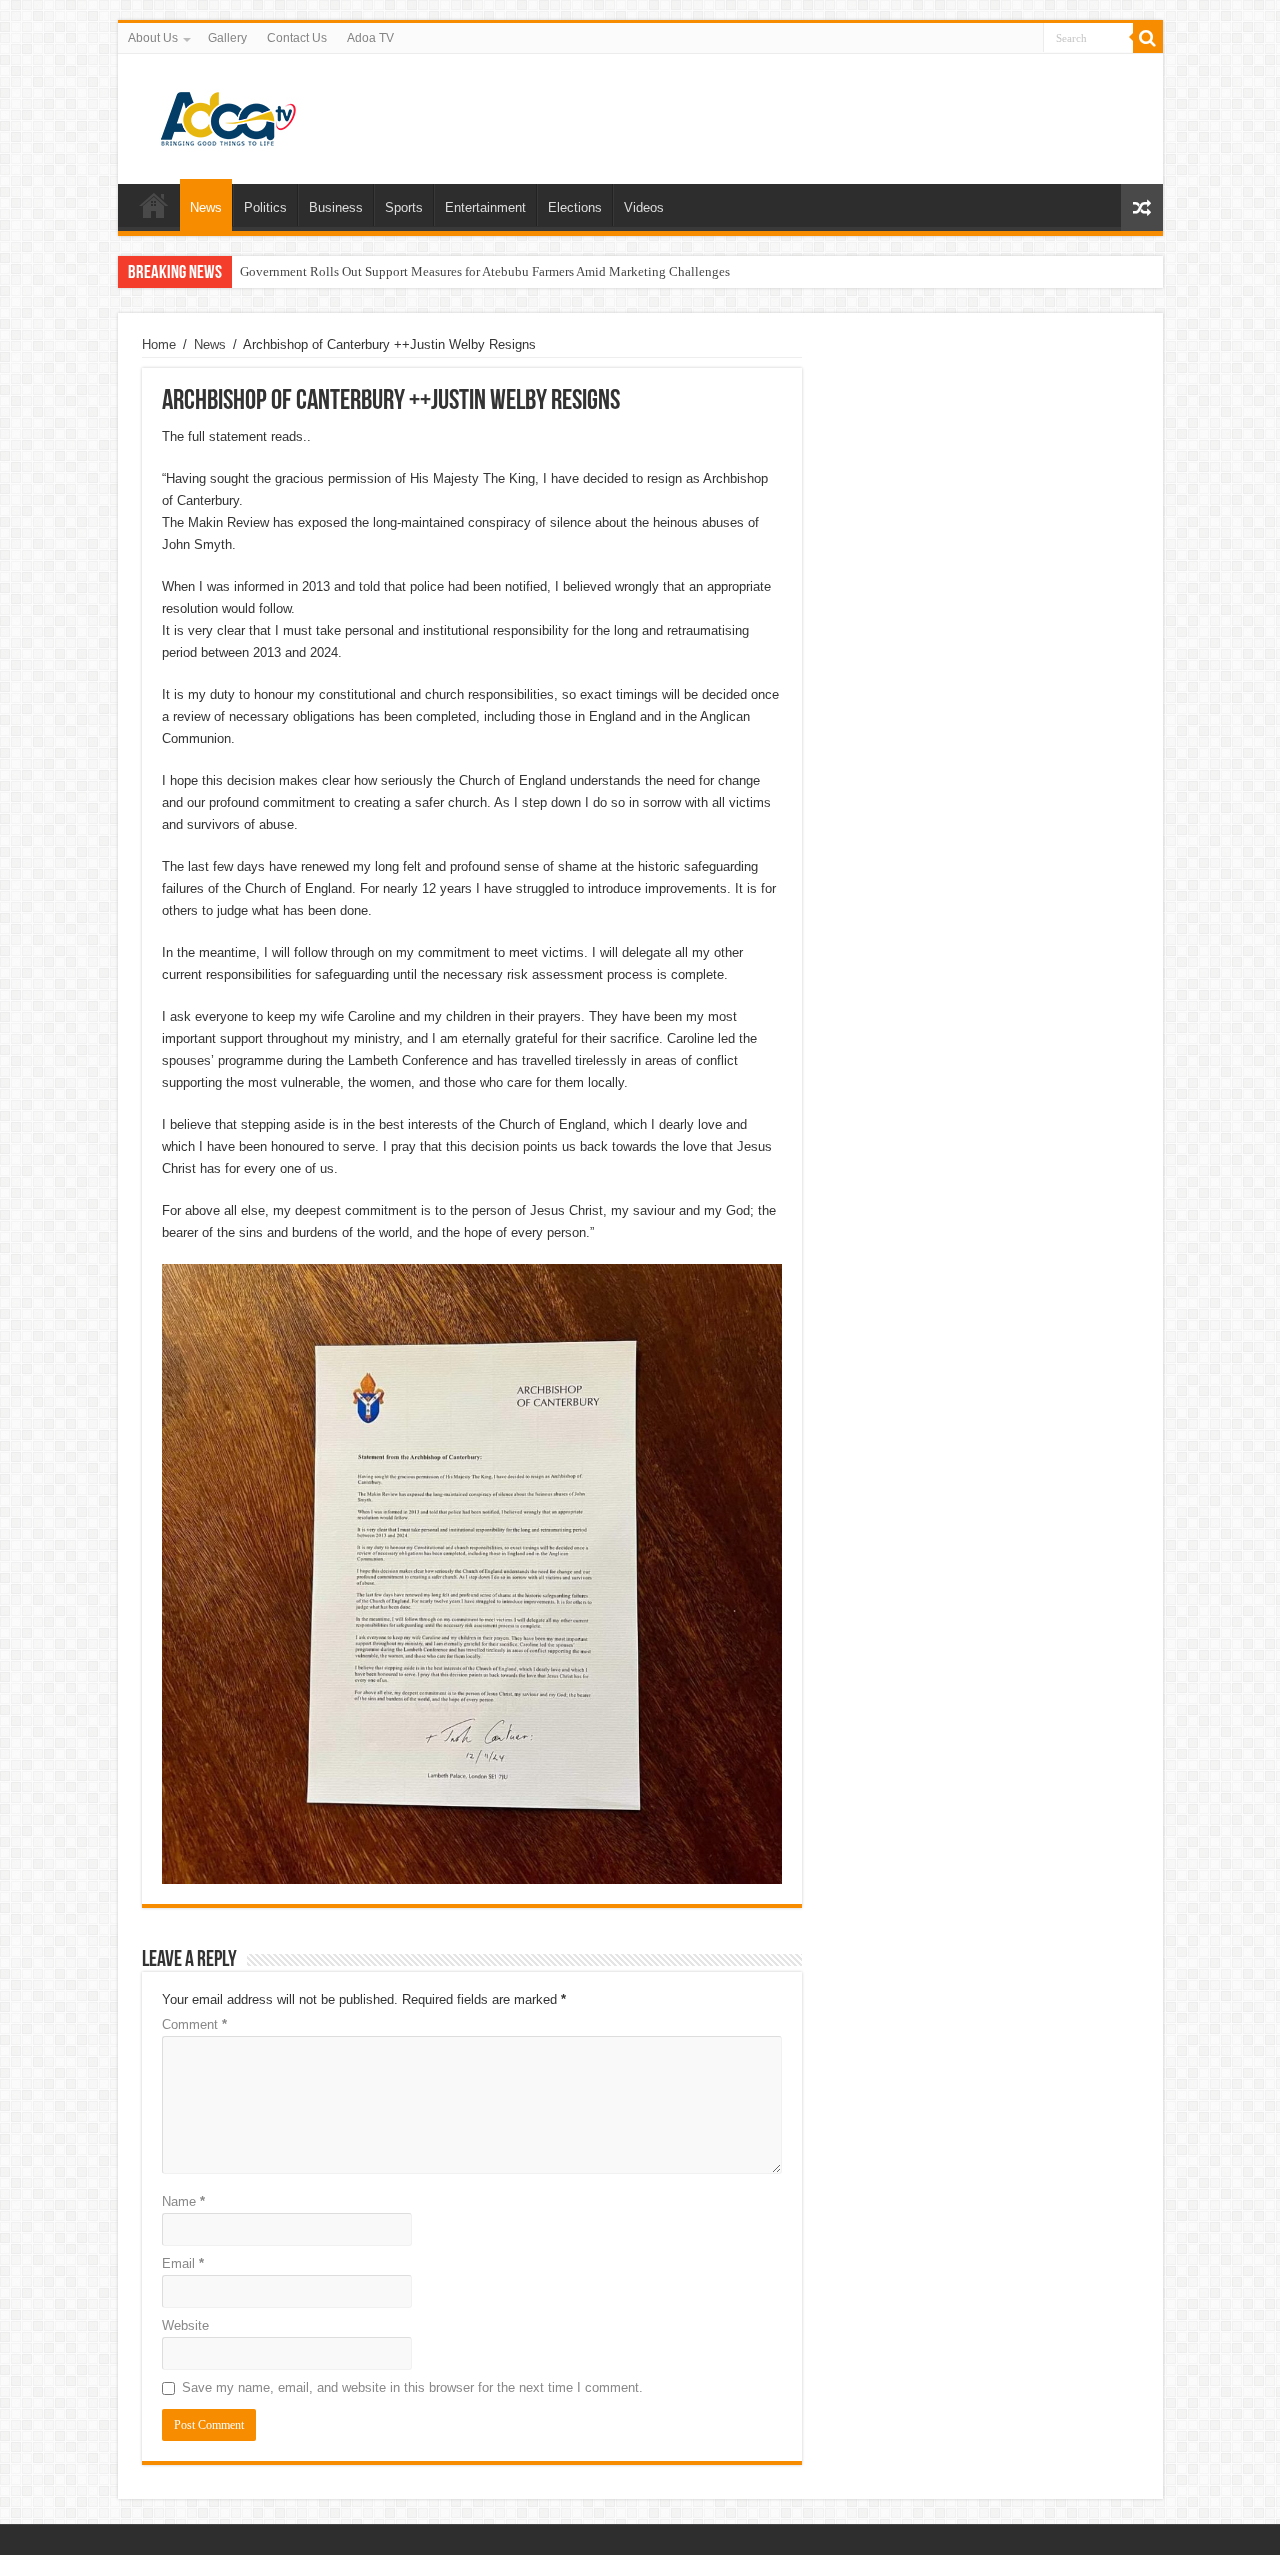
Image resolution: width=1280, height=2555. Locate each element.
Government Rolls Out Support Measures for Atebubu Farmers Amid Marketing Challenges (485, 271)
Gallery (227, 38)
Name (183, 2201)
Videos (644, 207)
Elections (575, 207)
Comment (194, 2024)
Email (183, 2263)
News (206, 207)
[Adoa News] (228, 115)
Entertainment (485, 207)
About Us (153, 38)
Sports (404, 207)
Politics (265, 207)
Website (185, 2325)
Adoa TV (370, 38)
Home (154, 205)
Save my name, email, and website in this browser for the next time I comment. (412, 2387)
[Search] (1148, 38)
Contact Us (297, 38)
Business (336, 207)
